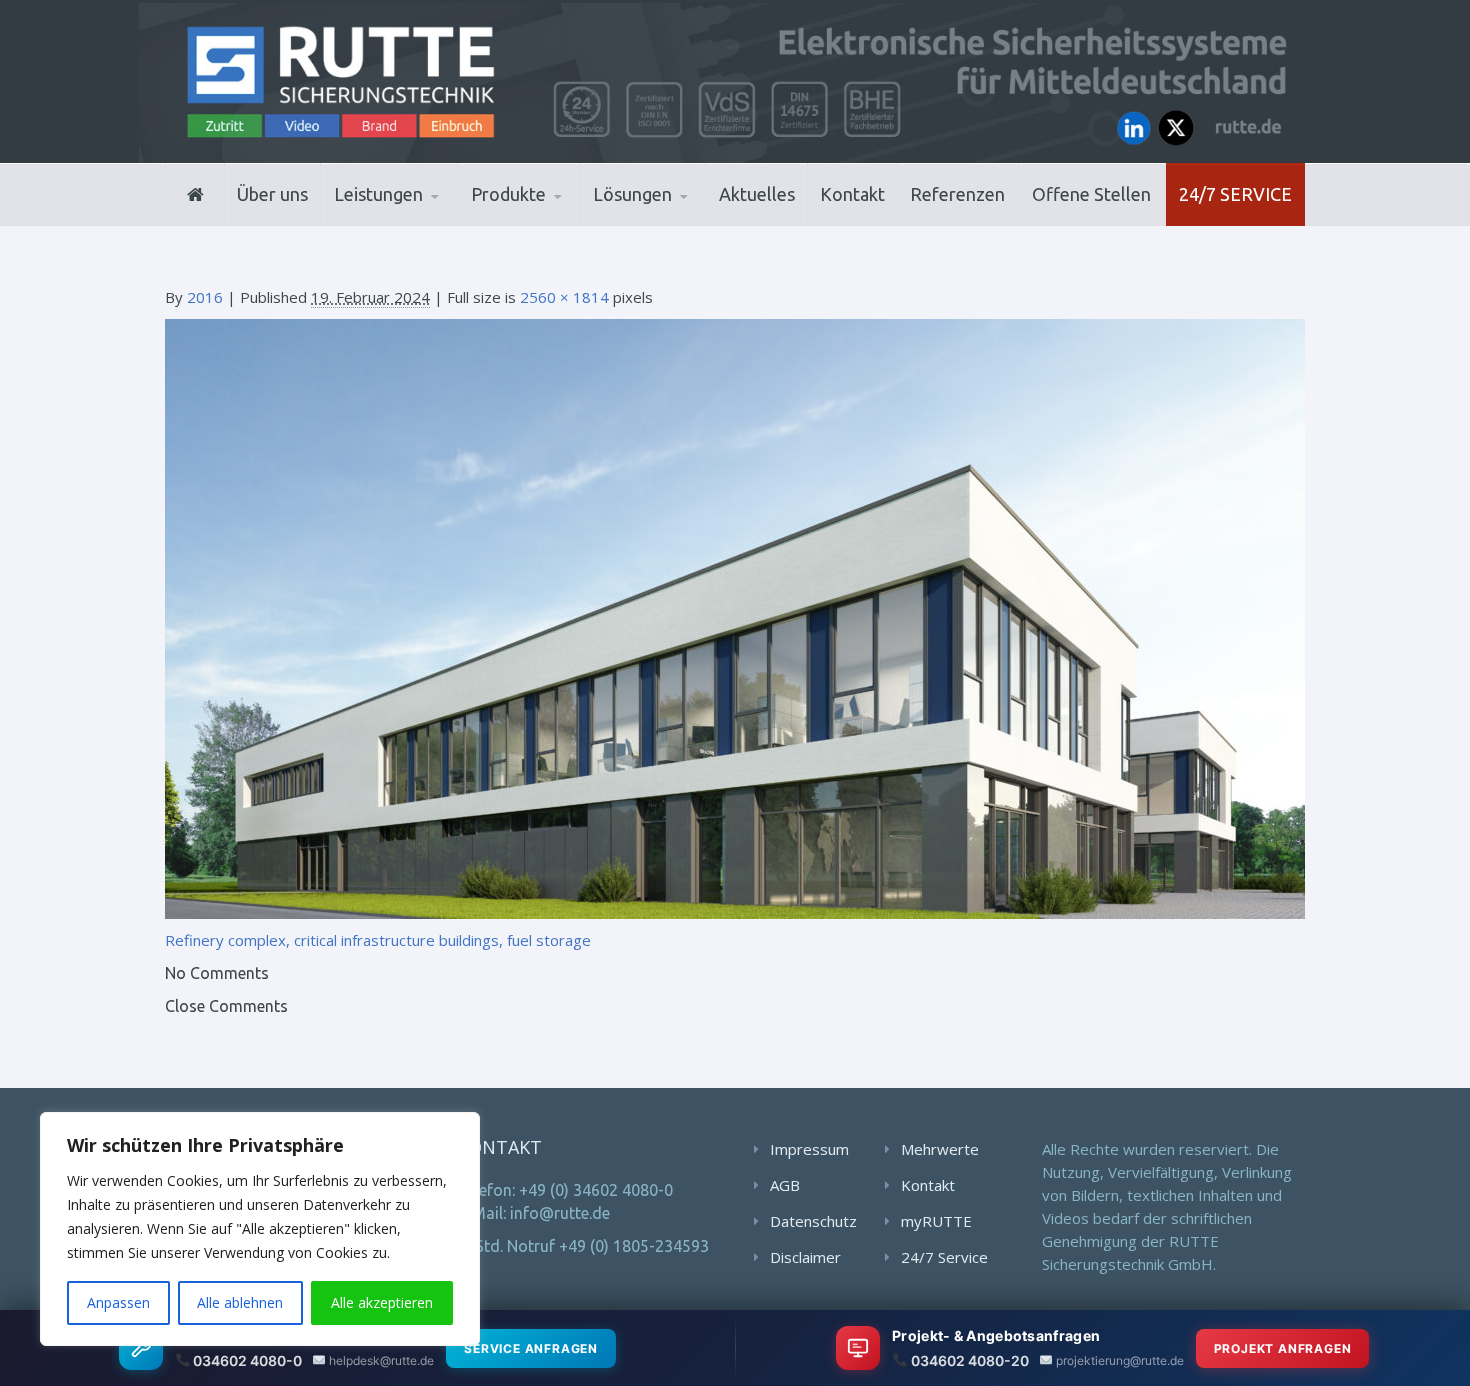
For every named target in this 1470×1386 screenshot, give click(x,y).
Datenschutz (813, 1221)
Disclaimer (805, 1257)
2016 (205, 297)
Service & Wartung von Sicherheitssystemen (425, 217)
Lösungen (632, 194)
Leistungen (378, 194)
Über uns (272, 194)
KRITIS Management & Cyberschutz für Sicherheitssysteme (421, 214)
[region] (260, 1229)
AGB (785, 1185)
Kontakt (852, 194)
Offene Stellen (1091, 194)
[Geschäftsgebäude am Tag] (735, 617)
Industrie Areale (655, 223)
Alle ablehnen (240, 1302)
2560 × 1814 (564, 297)
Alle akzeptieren (382, 1302)
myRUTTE (936, 1221)
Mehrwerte (940, 1149)
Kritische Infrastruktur (690, 222)
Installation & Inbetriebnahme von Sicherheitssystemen (430, 220)
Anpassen (118, 1302)
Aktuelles (757, 194)
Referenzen (957, 194)
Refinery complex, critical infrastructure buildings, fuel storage (378, 940)
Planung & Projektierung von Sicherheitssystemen (424, 223)
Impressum (809, 1149)
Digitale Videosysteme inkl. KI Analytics (566, 220)
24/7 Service (1235, 194)
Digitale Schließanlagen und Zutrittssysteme (569, 223)
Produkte (508, 194)
